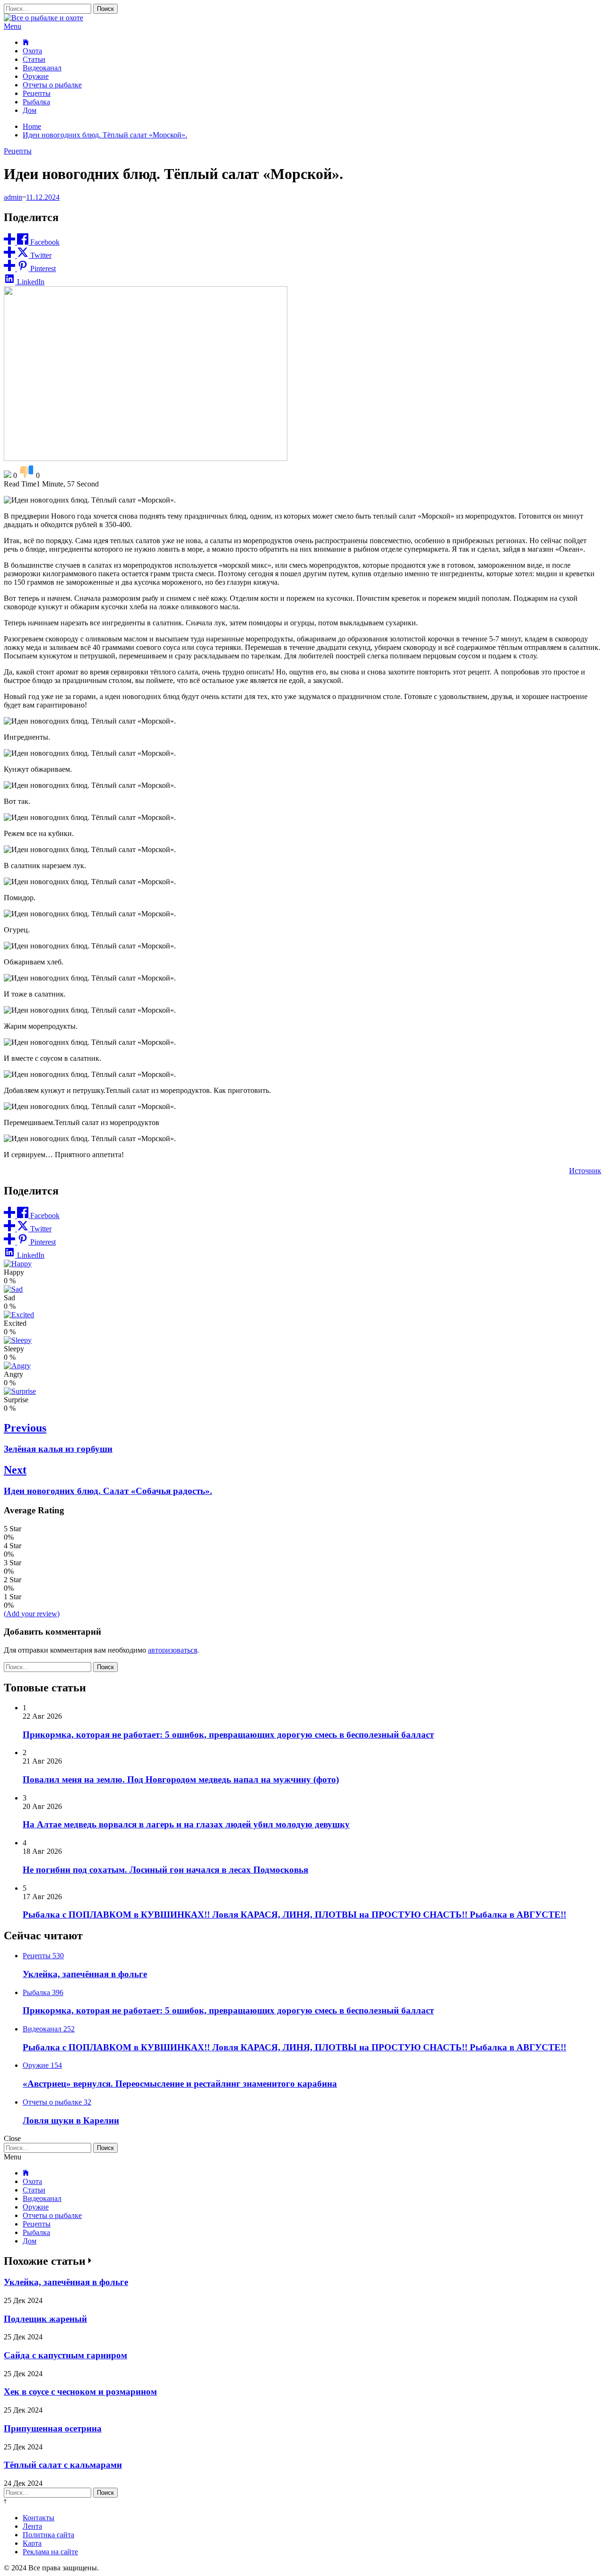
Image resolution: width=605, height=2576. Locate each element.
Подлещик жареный (45, 2319)
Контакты (39, 2518)
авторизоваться (173, 1650)
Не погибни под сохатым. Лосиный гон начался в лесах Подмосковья (165, 1870)
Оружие (36, 76)
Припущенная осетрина (53, 2428)
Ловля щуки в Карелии (71, 2120)
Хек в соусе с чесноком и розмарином (80, 2392)
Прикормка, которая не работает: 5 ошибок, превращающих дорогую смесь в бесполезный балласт (228, 1735)
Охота (32, 51)
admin (13, 197)
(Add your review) (32, 1614)
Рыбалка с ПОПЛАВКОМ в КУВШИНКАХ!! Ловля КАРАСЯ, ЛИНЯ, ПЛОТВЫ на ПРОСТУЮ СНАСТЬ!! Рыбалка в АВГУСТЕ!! (294, 1915)
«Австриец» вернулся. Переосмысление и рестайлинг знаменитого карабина (180, 2084)
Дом (30, 110)
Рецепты (37, 93)
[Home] (26, 42)
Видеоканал (42, 68)
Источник (585, 1171)
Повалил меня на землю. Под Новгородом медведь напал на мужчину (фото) (181, 1779)
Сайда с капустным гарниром (65, 2355)
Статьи (34, 59)
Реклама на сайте (50, 2552)
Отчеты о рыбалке (52, 85)
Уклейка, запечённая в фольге (85, 1974)
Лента (32, 2526)
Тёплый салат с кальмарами (63, 2465)
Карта (32, 2543)
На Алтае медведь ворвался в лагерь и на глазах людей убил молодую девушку (186, 1824)
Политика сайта (48, 2535)
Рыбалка (36, 102)
